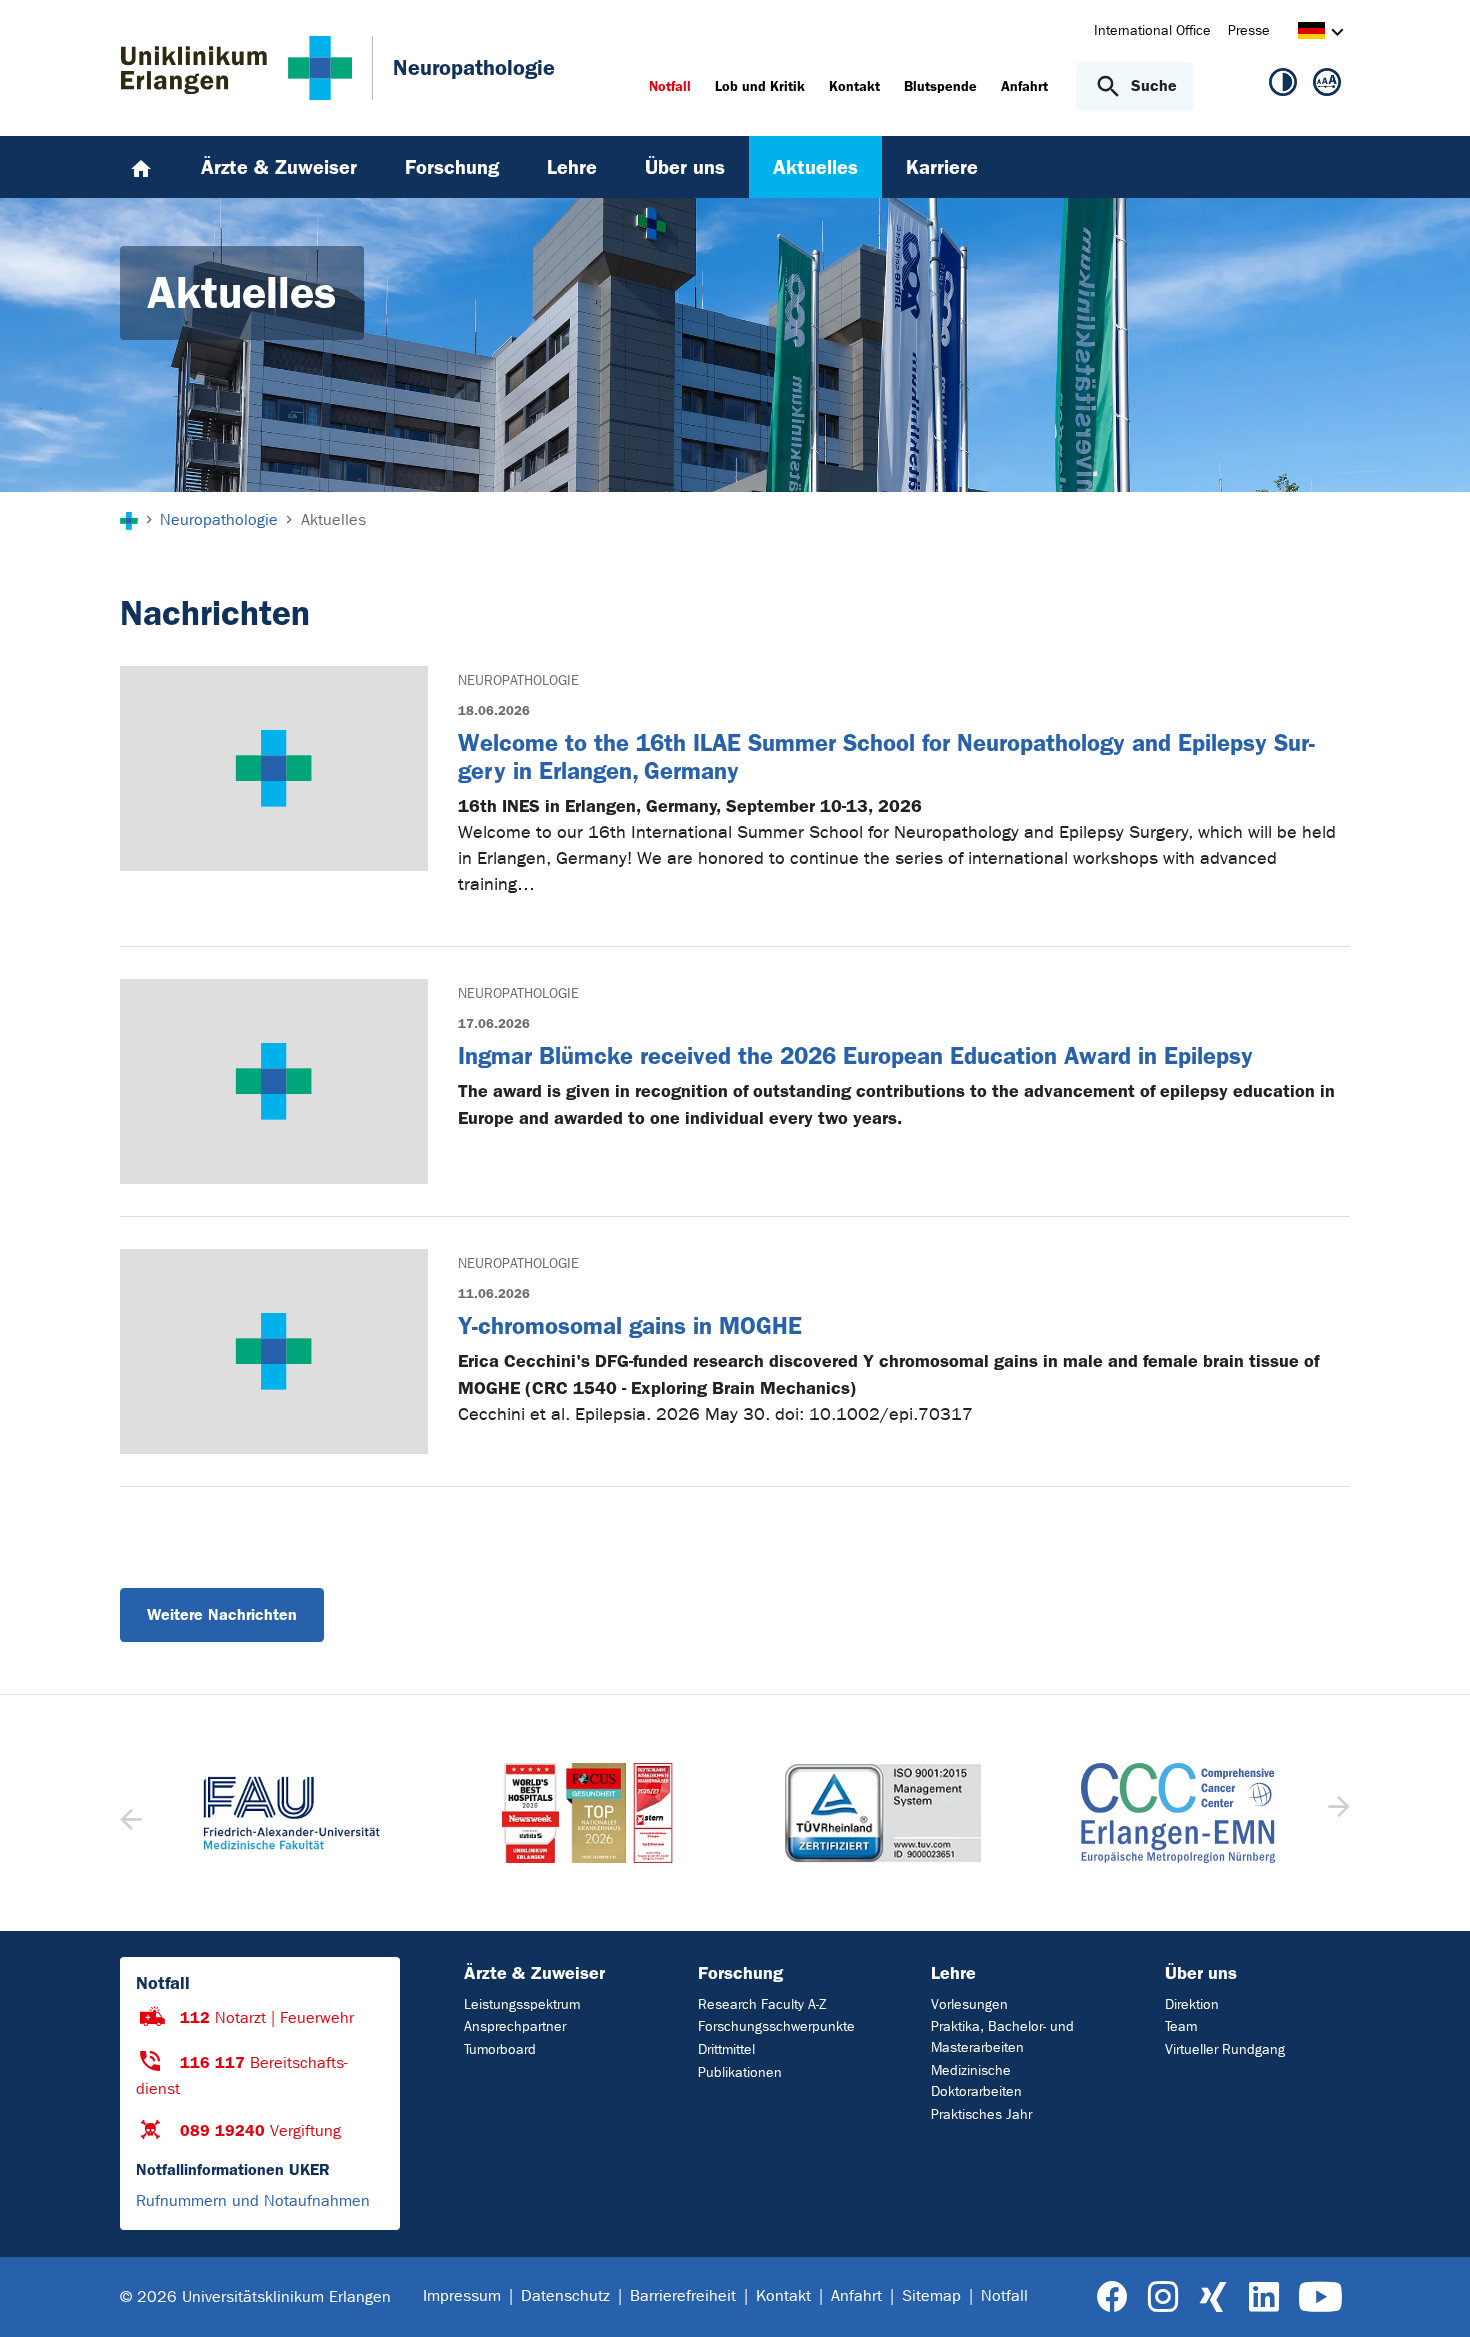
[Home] (141, 167)
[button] (1336, 1813)
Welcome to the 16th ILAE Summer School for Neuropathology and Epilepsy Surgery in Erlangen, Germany (886, 757)
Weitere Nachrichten (222, 1614)
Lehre (953, 1973)
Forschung (740, 1973)
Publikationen (740, 2072)
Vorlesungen (969, 2004)
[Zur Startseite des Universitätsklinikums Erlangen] (236, 68)
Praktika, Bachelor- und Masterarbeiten (1002, 2037)
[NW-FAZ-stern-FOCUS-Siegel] (588, 1813)
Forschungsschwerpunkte (776, 2026)
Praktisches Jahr (981, 2114)
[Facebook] (1112, 2297)
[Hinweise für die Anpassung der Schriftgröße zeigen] (1327, 86)
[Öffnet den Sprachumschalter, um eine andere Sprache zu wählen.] (1311, 33)
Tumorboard (500, 2049)
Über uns (1201, 1973)
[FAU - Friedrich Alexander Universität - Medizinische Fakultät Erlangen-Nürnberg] (292, 1813)
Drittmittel (726, 2049)
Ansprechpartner (515, 2026)
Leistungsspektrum (522, 2004)
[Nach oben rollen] (1430, 2296)
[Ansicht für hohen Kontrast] (1283, 86)
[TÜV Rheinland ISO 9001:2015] (883, 1813)
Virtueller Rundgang (1225, 2049)
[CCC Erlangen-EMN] (1179, 1813)
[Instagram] (1163, 2297)
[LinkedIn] (1263, 2297)
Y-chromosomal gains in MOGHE (630, 1326)
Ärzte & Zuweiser (534, 1973)
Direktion (1192, 2004)
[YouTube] (1320, 2297)
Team (1181, 2026)
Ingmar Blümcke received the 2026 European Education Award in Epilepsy (855, 1056)
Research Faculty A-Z (762, 2004)
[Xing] (1213, 2297)
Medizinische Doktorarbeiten (976, 2081)
